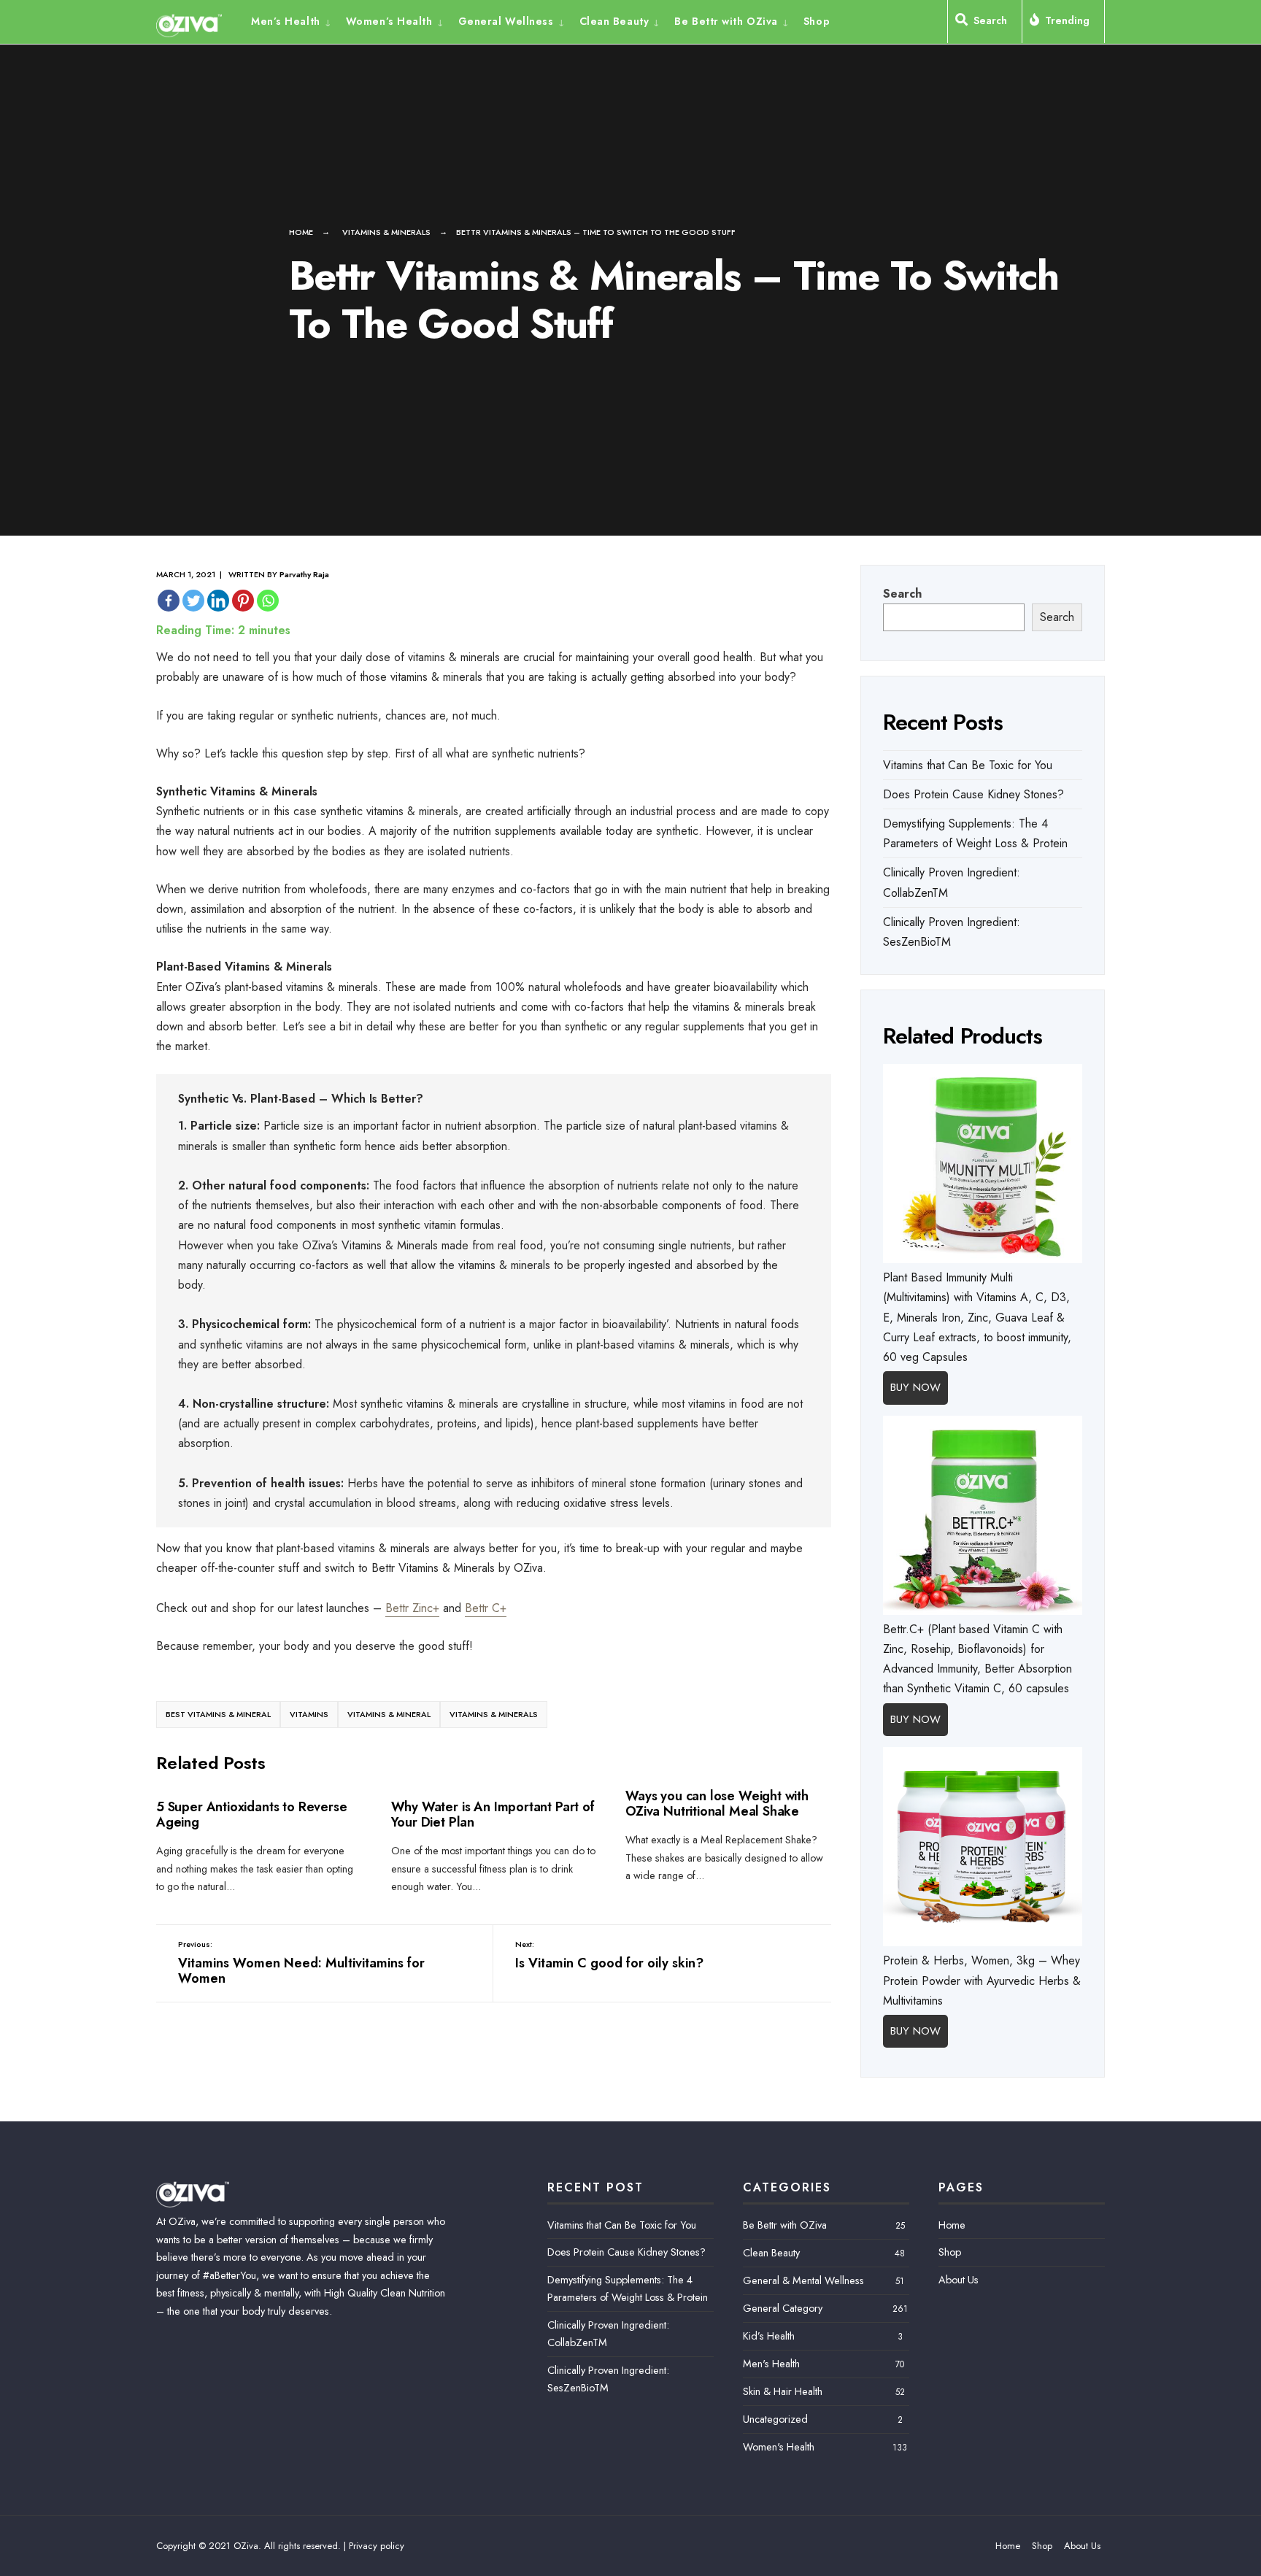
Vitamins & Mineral (389, 1714)
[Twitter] (193, 601)
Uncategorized (775, 2419)
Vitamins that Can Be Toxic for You (968, 765)
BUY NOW (915, 1387)
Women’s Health (389, 21)
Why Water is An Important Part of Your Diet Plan (493, 1815)
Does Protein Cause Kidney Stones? (973, 794)
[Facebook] (169, 601)
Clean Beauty (614, 21)
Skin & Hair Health (783, 2391)
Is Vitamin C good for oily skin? (609, 1955)
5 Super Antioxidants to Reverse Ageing (251, 1815)
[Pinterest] (243, 601)
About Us (959, 2280)
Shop (817, 21)
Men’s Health (286, 21)
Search (902, 594)
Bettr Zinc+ (412, 1608)
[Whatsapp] (268, 601)
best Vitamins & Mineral (218, 1714)
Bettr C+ (486, 1608)
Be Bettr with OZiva (726, 21)
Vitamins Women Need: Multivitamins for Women (301, 1963)
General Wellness (506, 21)
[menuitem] (295, 20)
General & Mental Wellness (803, 2280)
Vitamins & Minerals (386, 232)
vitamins (309, 1714)
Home (301, 232)
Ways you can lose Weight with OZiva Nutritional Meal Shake (717, 1804)
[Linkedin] (218, 601)
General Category (783, 2308)
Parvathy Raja (304, 574)
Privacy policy (377, 2546)
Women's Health (779, 2447)
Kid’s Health (769, 2336)
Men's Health (771, 2364)
